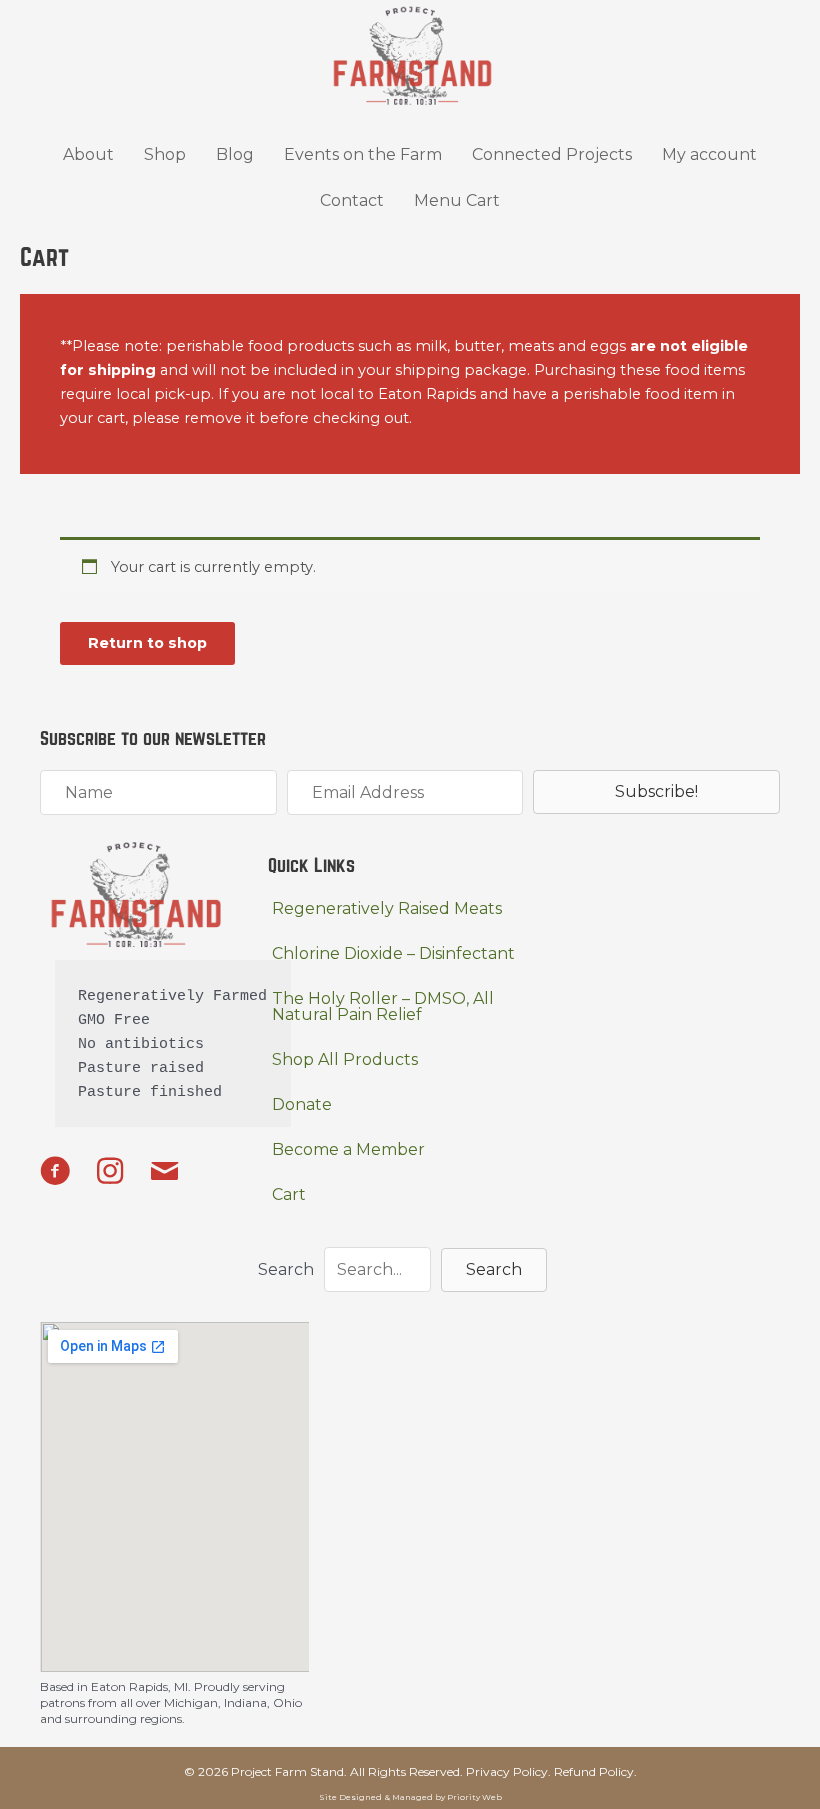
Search (286, 1269)
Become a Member (348, 1149)
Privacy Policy (507, 1771)
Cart (289, 1194)
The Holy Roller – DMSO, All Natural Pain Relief (383, 1006)
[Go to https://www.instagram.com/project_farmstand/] (110, 1172)
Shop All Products (345, 1059)
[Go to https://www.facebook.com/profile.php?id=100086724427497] (55, 1173)
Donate (302, 1104)
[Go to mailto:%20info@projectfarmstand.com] (165, 1173)
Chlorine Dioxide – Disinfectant (393, 953)
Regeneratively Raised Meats (387, 908)
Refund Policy (594, 1771)
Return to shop (147, 643)
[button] (656, 792)
